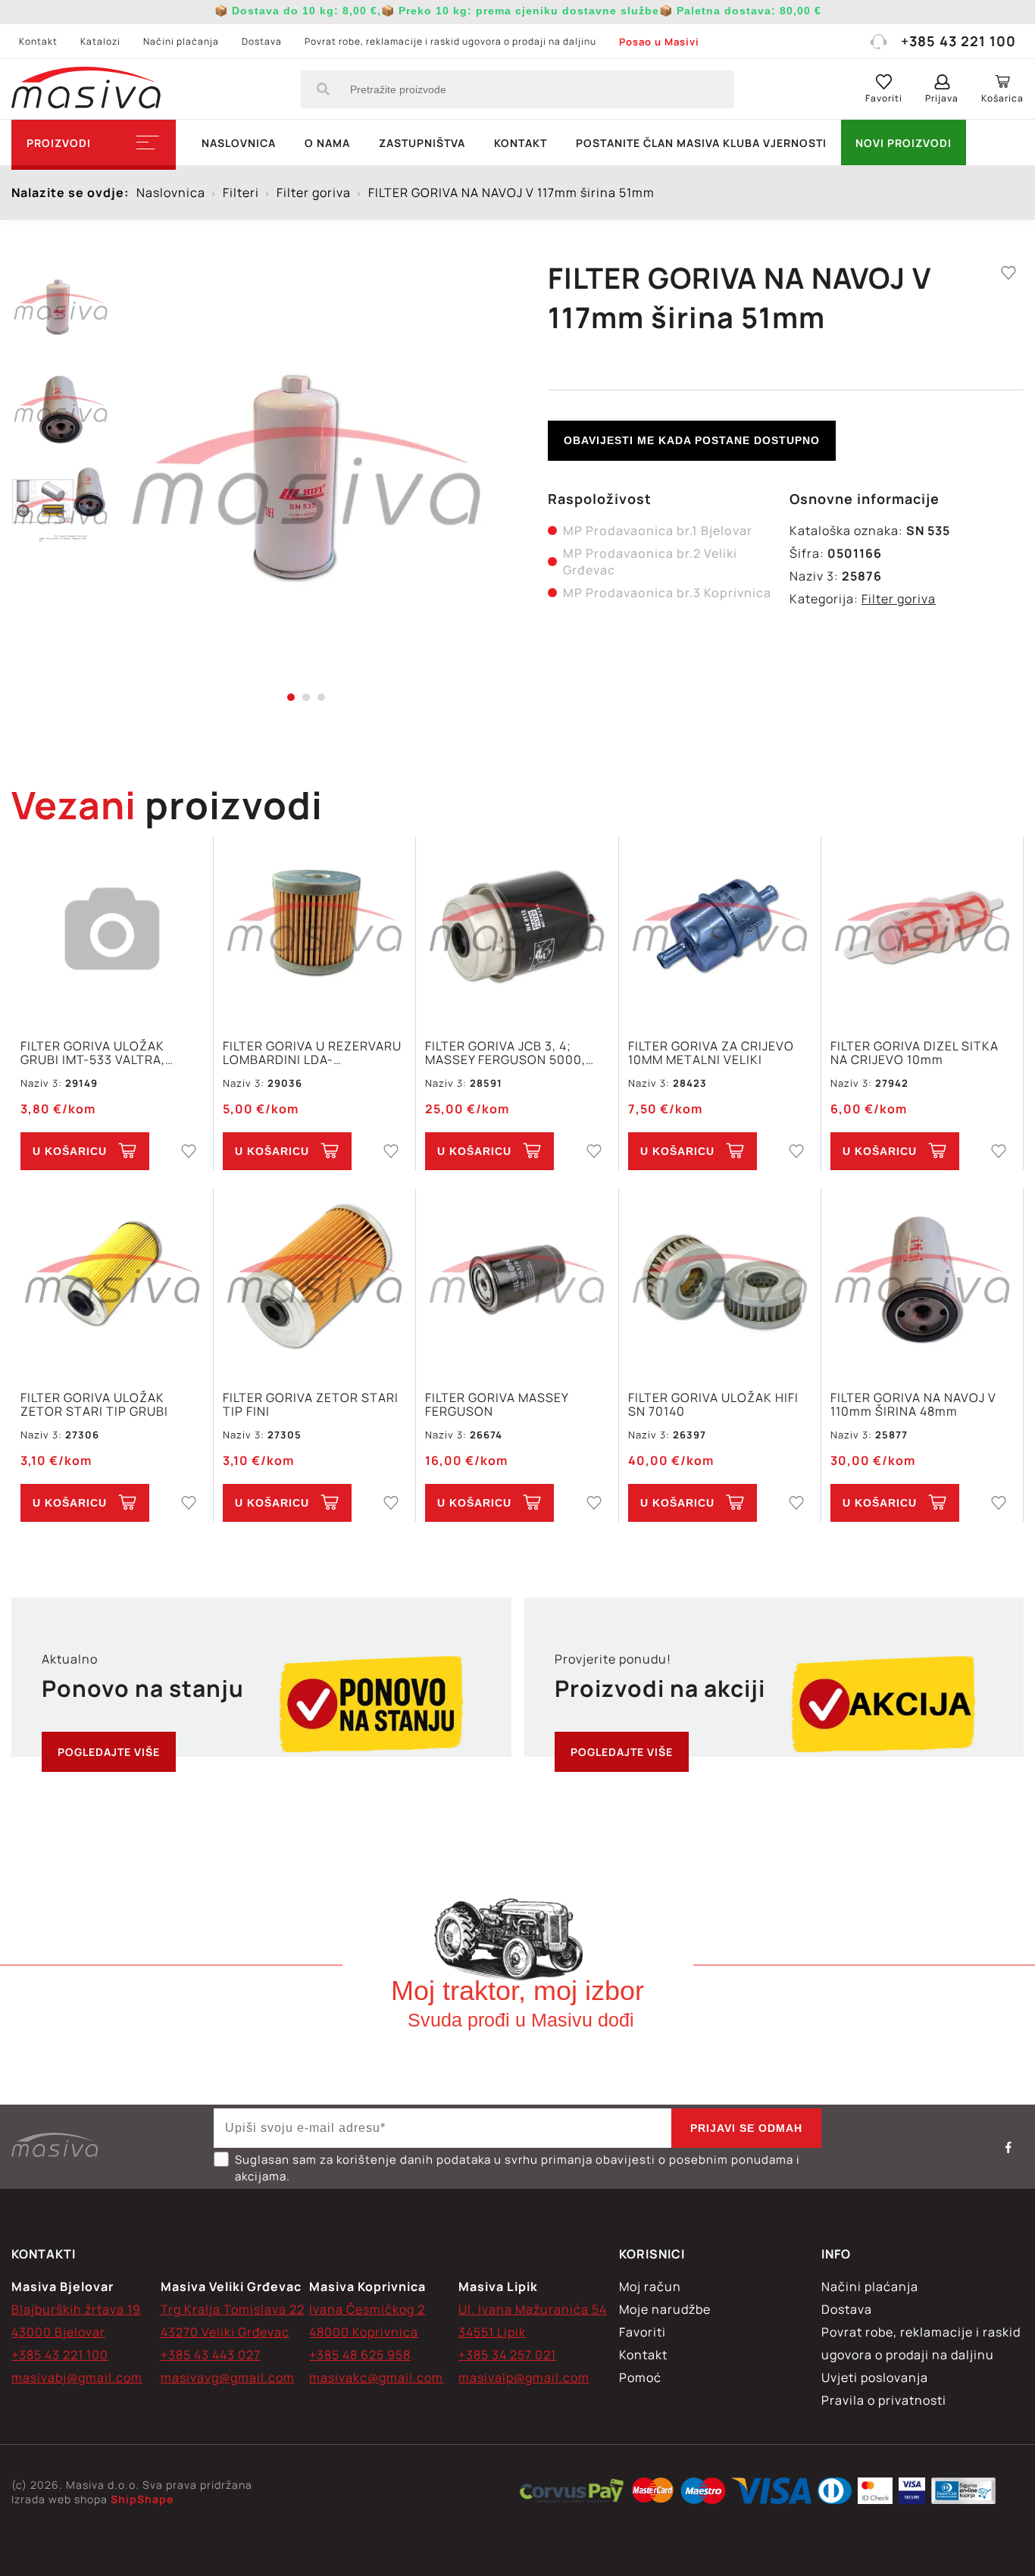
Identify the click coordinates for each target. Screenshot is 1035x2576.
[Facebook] (1008, 2147)
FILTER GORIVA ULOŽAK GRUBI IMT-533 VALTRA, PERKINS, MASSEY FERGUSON (111, 1053)
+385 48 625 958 (360, 2355)
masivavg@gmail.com (228, 2377)
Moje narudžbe (665, 2309)
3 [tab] (321, 697)
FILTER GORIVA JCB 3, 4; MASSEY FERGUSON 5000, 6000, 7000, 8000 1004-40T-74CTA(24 (514, 1053)
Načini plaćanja (181, 41)
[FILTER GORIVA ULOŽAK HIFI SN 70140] (720, 1281)
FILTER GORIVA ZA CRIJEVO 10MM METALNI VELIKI (711, 1053)
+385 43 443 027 (211, 2355)
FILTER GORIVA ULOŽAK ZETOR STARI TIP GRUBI (94, 1404)
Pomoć (640, 2377)
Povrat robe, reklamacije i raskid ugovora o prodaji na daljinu (450, 41)
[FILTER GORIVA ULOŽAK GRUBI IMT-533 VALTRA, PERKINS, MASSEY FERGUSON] (112, 930)
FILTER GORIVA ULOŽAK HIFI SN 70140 (713, 1404)
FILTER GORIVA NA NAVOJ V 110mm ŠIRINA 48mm (913, 1404)
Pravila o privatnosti (884, 2400)
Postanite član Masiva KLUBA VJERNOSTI (701, 143)
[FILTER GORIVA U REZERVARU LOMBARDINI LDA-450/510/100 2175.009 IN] (314, 930)
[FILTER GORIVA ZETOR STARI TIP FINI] (314, 1281)
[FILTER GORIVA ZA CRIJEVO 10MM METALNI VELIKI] (720, 930)
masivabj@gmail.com (77, 2377)
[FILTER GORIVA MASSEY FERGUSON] (517, 1281)
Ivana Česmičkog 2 (367, 2309)
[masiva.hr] (86, 89)
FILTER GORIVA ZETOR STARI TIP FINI (311, 1404)
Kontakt (38, 41)
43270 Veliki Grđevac (225, 2332)
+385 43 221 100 (958, 41)
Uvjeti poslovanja (875, 2377)
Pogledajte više (109, 1752)
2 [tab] (306, 697)
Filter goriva (899, 599)
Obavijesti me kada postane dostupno (692, 440)
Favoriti (643, 2332)
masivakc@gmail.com (376, 2377)
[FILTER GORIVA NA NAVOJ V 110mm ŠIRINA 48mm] (922, 1281)
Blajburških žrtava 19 (76, 2309)
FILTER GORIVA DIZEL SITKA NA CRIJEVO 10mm (915, 1053)
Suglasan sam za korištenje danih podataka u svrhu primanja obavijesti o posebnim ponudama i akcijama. (517, 2168)
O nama (327, 143)
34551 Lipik (492, 2332)
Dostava (262, 41)
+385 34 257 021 (507, 2355)
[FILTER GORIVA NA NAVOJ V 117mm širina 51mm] (306, 477)
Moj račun (650, 2286)
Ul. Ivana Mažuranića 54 (533, 2309)
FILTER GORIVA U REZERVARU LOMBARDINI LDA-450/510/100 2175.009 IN (312, 1053)
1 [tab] (291, 697)
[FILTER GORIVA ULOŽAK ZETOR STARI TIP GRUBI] (112, 1281)
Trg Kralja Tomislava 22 (233, 2309)
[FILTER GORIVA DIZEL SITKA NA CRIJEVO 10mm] (922, 930)
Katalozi (100, 41)
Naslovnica (239, 143)
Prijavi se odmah (746, 2128)
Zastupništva (422, 143)
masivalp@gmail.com (524, 2377)
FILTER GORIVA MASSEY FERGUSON (497, 1404)
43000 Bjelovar (58, 2332)
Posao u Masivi (659, 42)
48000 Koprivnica (364, 2332)
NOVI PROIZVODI (904, 143)
